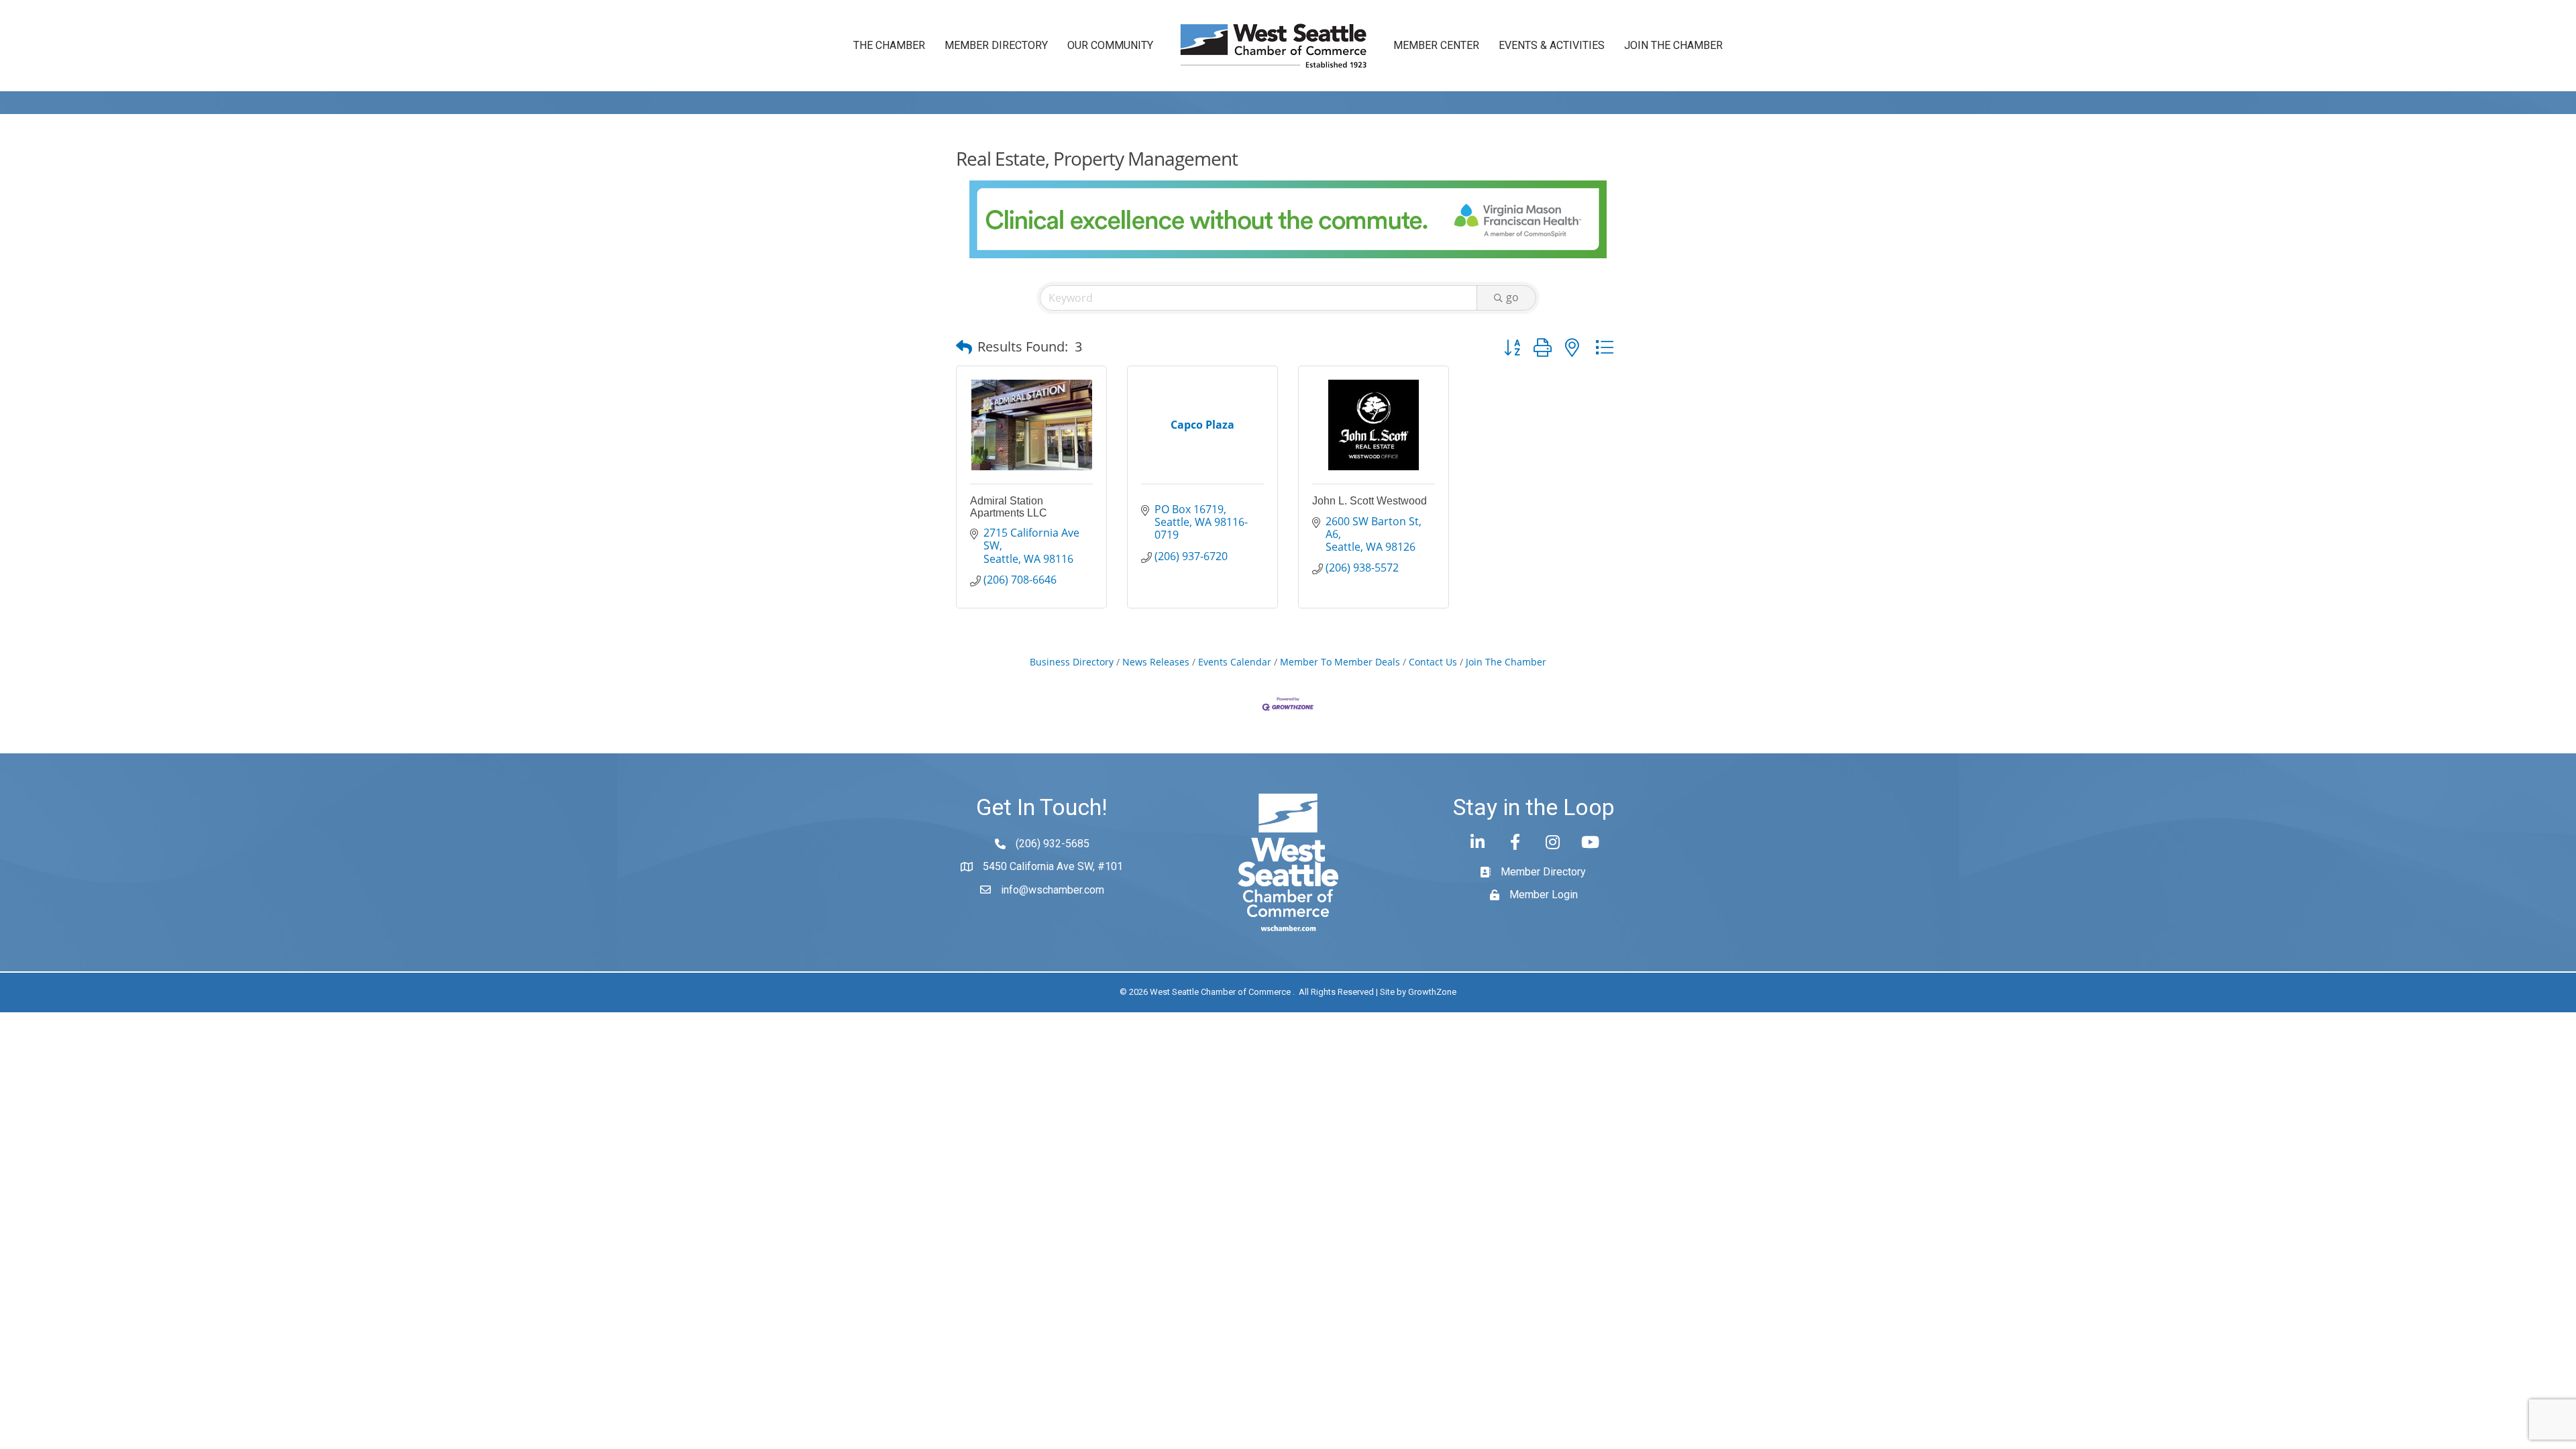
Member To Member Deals (1340, 662)
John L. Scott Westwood (1370, 501)
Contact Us (1433, 662)
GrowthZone (1432, 992)
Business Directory (1072, 662)
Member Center (1436, 45)
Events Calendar (1235, 662)
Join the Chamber (1673, 45)
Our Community (1110, 45)
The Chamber (889, 45)
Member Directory (996, 45)
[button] (964, 347)
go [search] (1512, 297)
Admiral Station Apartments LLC (1009, 507)
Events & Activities (1552, 45)
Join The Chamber (1506, 662)
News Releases (1156, 662)
